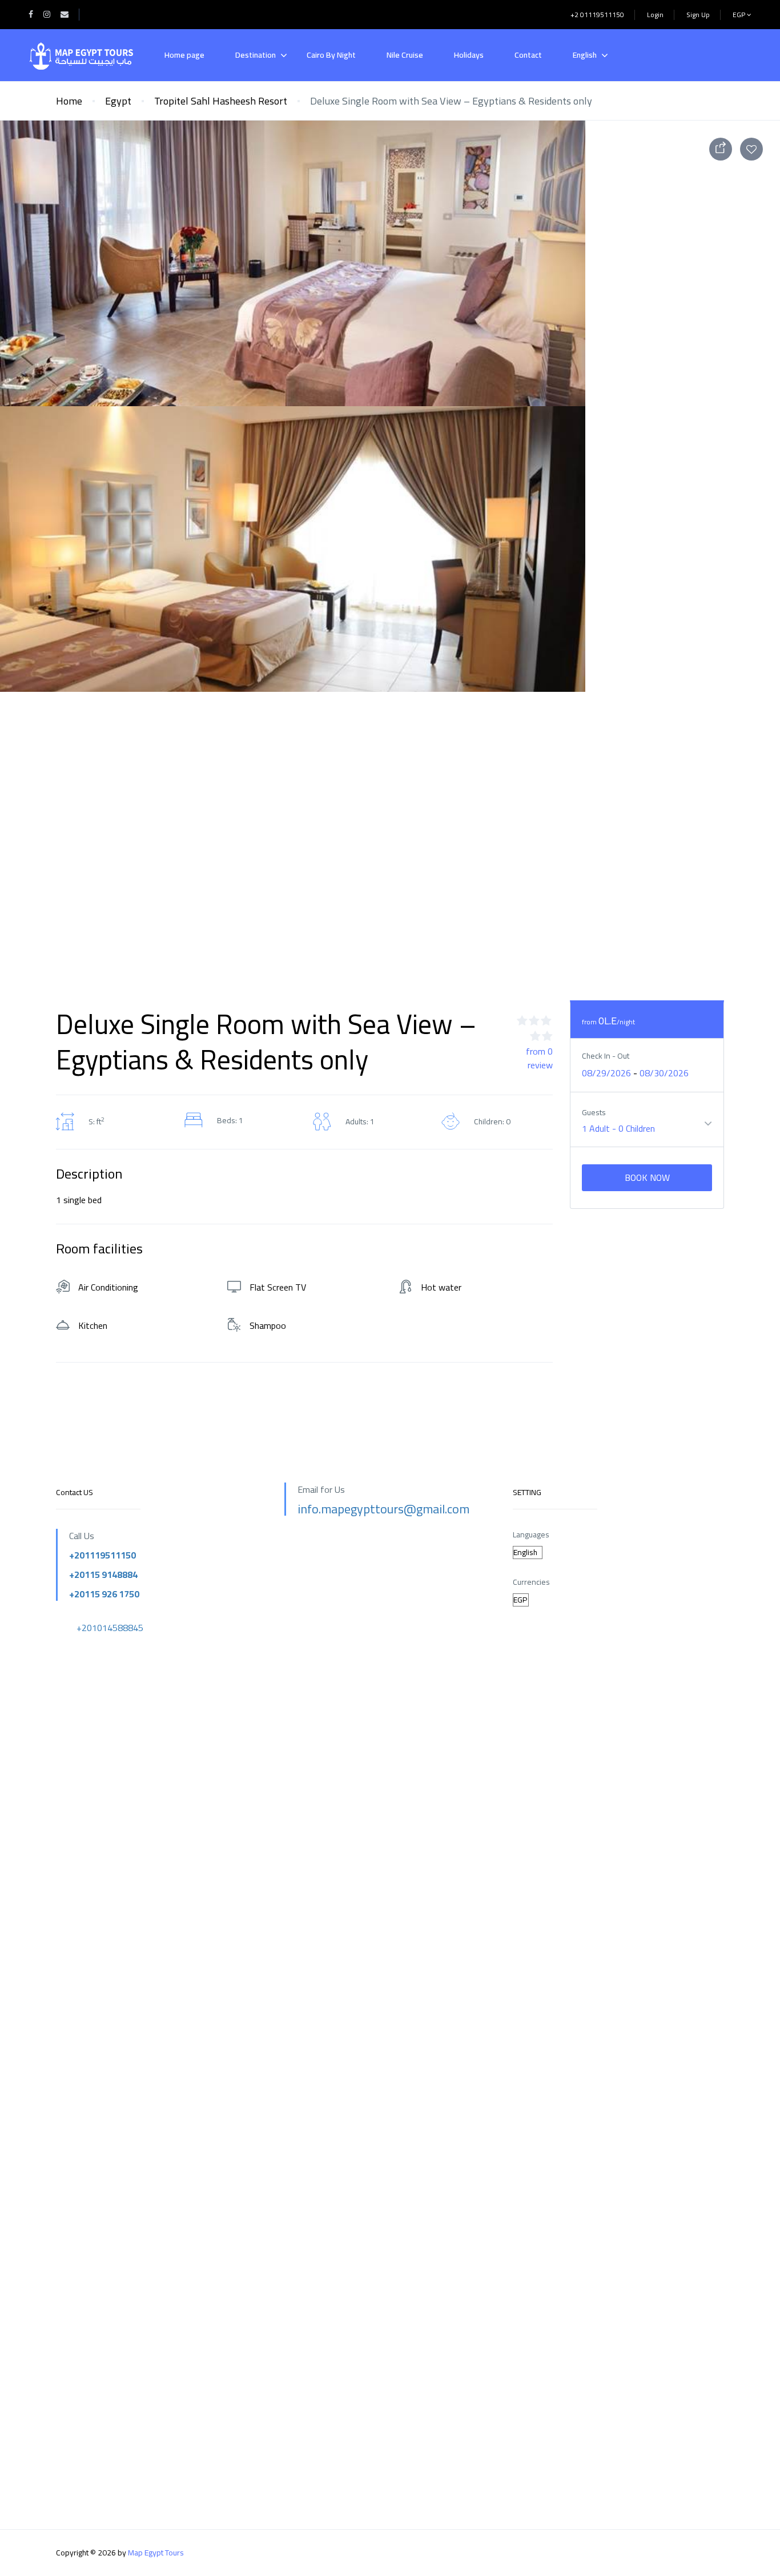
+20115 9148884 (103, 1575)
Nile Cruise (405, 55)
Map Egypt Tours (156, 2553)
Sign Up (698, 15)
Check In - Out (606, 1056)
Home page (184, 55)
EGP (740, 15)
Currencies (531, 1582)
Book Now (647, 1177)
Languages (531, 1535)
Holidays (469, 55)
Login (655, 15)
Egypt (118, 101)
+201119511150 (102, 1555)
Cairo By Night (331, 55)
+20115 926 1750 (104, 1594)
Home (69, 101)
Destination (256, 55)
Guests (594, 1113)
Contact (528, 55)
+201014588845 (110, 1628)
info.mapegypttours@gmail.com (383, 1509)
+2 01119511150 (597, 15)
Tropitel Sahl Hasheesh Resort (221, 101)
